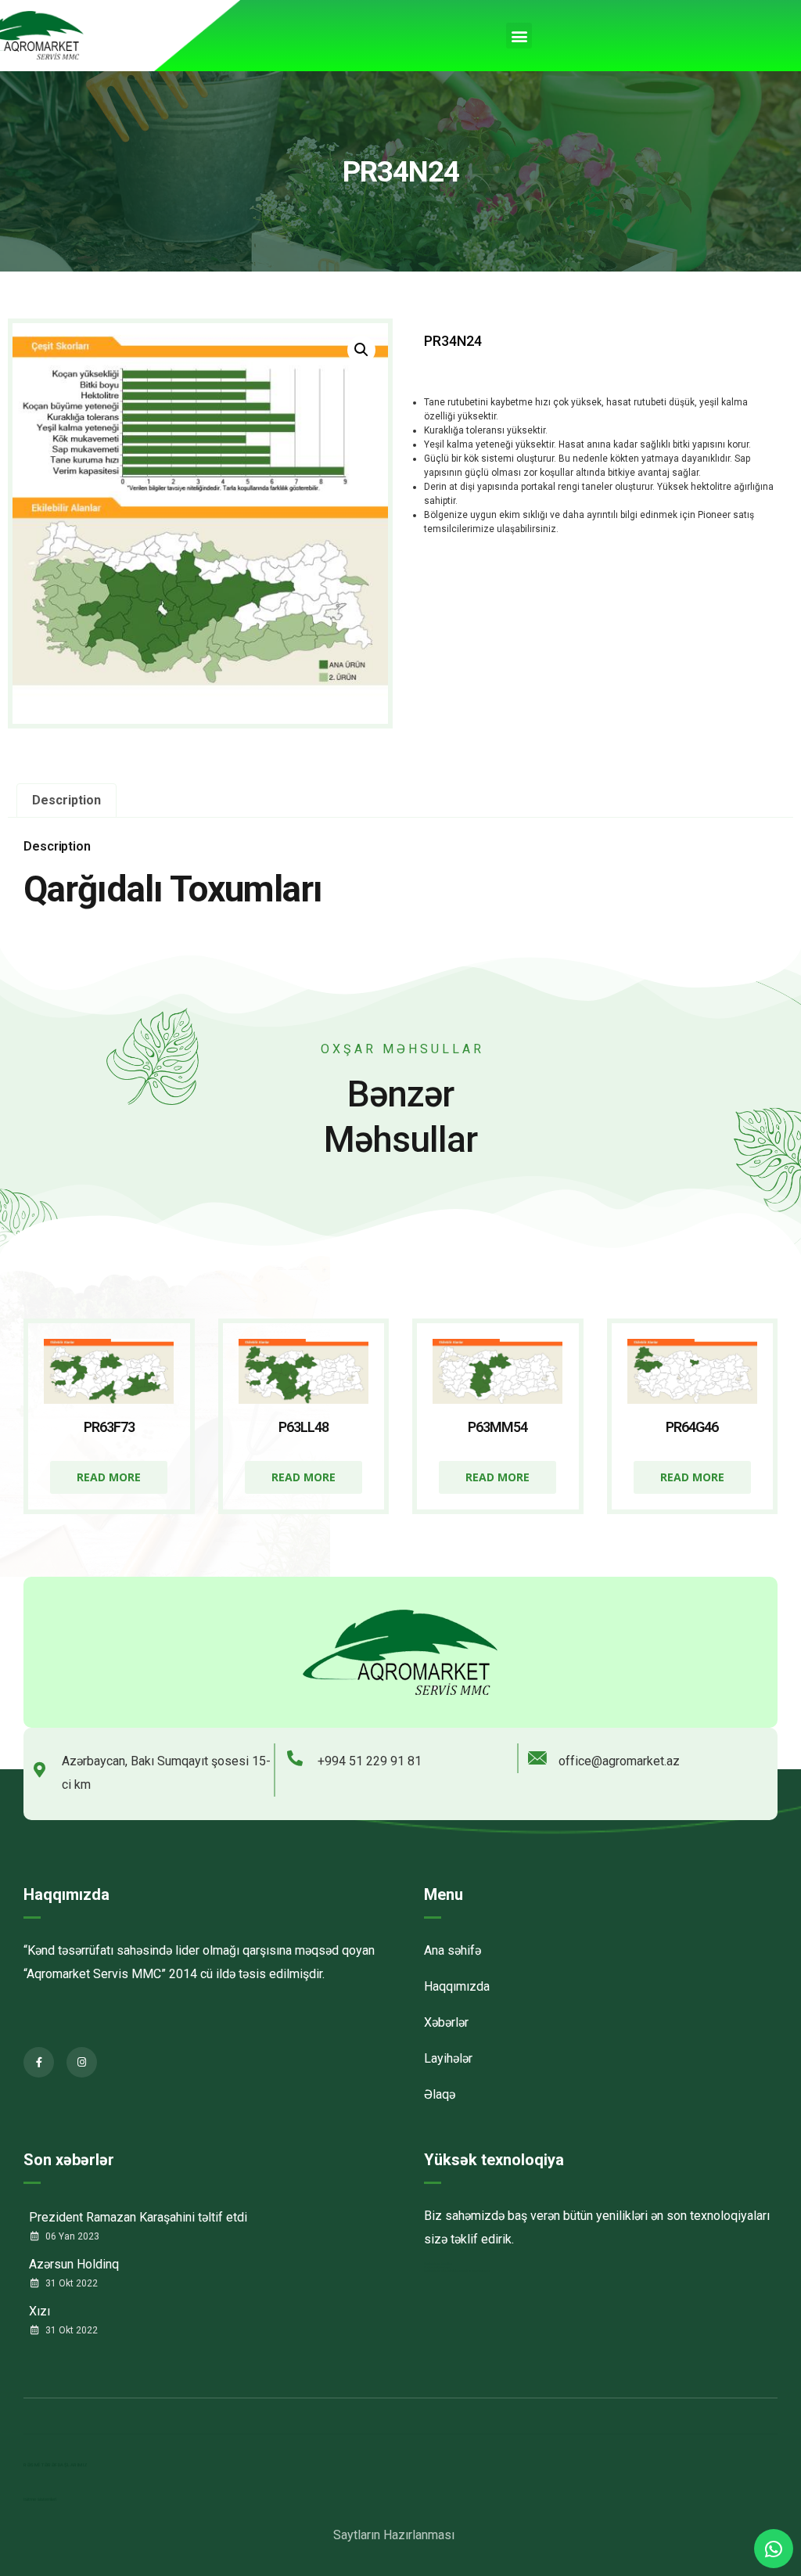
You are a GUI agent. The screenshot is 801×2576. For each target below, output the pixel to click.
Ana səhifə (453, 1950)
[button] (519, 36)
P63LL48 (304, 1427)
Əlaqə (440, 2094)
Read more (109, 1477)
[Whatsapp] (774, 2549)
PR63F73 (109, 1427)
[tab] (66, 801)
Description (66, 800)
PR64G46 (692, 1427)
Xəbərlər (446, 2022)
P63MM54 (497, 1427)
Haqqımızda (66, 1894)
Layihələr (448, 2058)
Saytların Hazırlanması (394, 2535)
